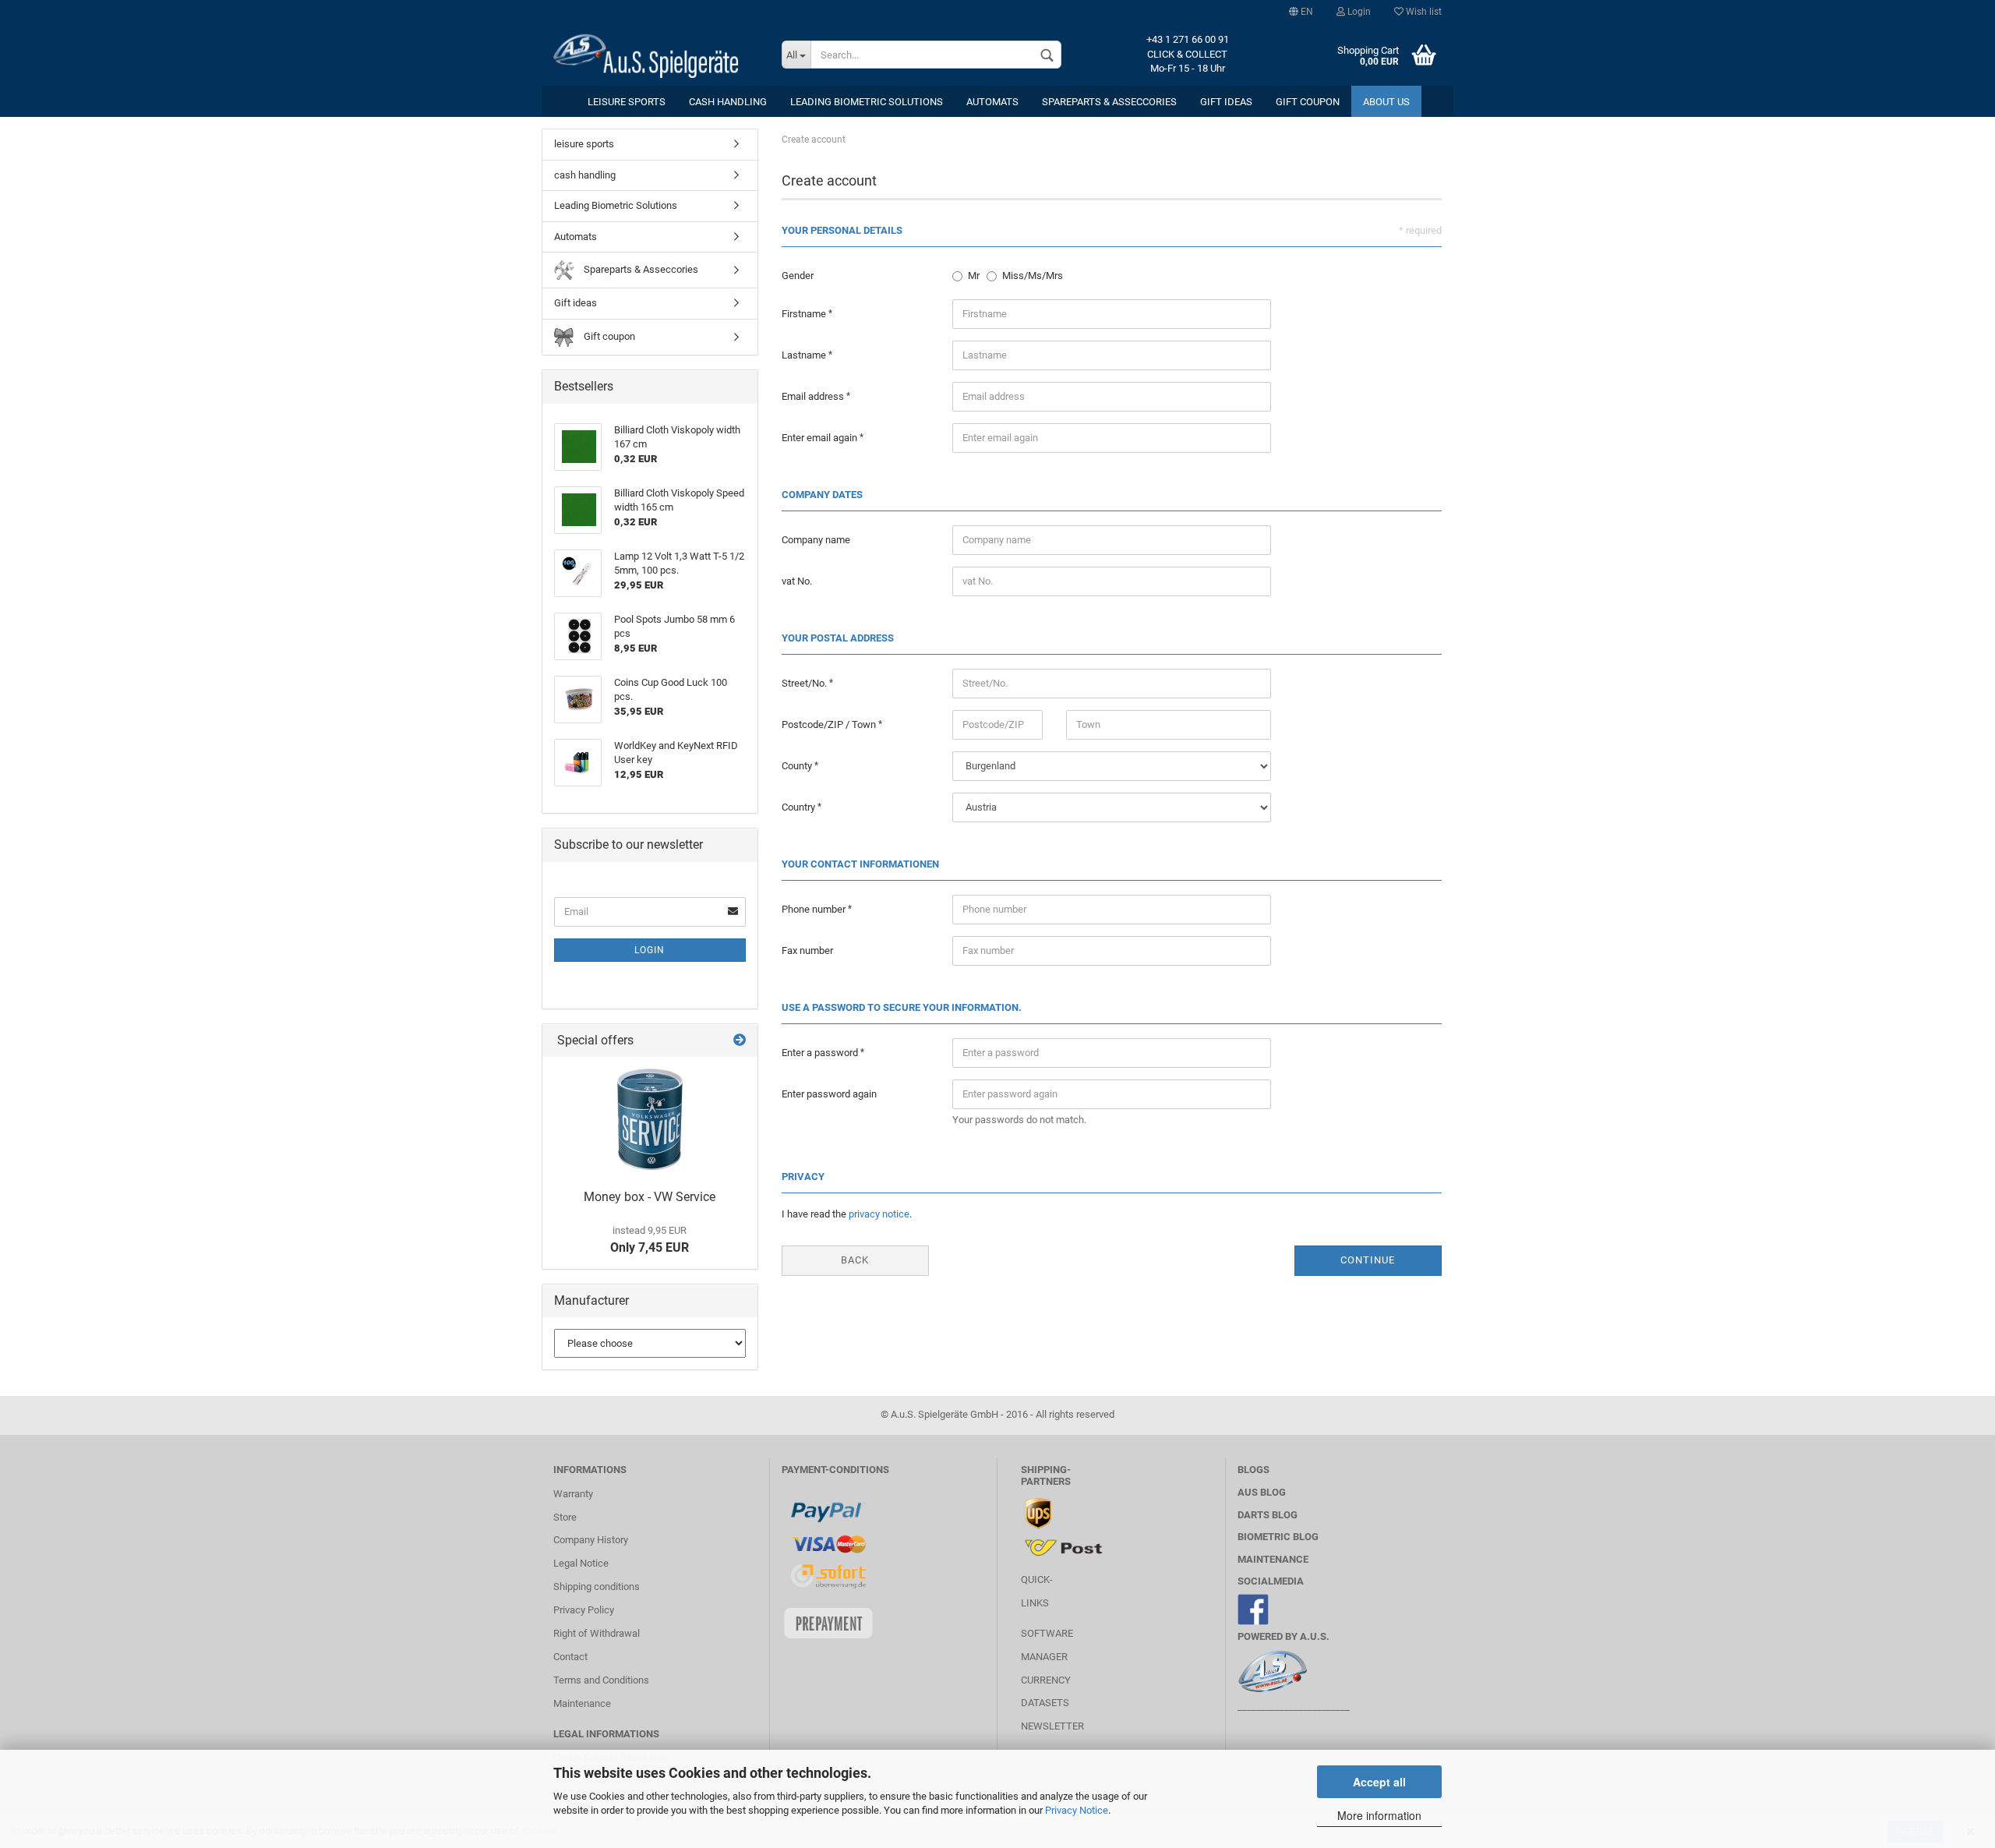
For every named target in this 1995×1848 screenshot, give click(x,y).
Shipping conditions (597, 1587)
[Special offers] (740, 1041)
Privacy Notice (1077, 1810)
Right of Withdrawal (597, 1633)
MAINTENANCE (1273, 1559)
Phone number (815, 909)
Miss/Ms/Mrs (1033, 276)
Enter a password (821, 1053)
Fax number (807, 951)
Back (855, 1260)
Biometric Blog (1278, 1537)
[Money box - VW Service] (650, 1119)
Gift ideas (1226, 102)
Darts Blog (1268, 1515)
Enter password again (829, 1094)
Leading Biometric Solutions (867, 102)
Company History (591, 1540)
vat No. (797, 581)
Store (565, 1517)
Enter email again (821, 438)
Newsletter (1052, 1726)
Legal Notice (581, 1563)
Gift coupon (1308, 102)
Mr (974, 276)
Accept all (1379, 1782)
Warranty (573, 1494)
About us (1386, 102)
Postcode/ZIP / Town (830, 724)
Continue (1368, 1260)
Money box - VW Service (650, 1197)
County (798, 766)
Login (1358, 12)
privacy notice (879, 1214)
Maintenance (582, 1703)
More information (1379, 1815)
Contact (570, 1657)
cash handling (728, 102)
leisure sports (627, 102)
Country (800, 807)
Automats (992, 102)
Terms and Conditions (601, 1680)
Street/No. (805, 683)
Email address (814, 396)
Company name (816, 540)
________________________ (1294, 1707)
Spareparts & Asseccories (1109, 102)
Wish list (1423, 12)
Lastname (805, 355)
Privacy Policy (584, 1610)
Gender (798, 276)
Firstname (805, 314)
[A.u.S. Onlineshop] (656, 55)
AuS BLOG (1262, 1492)
